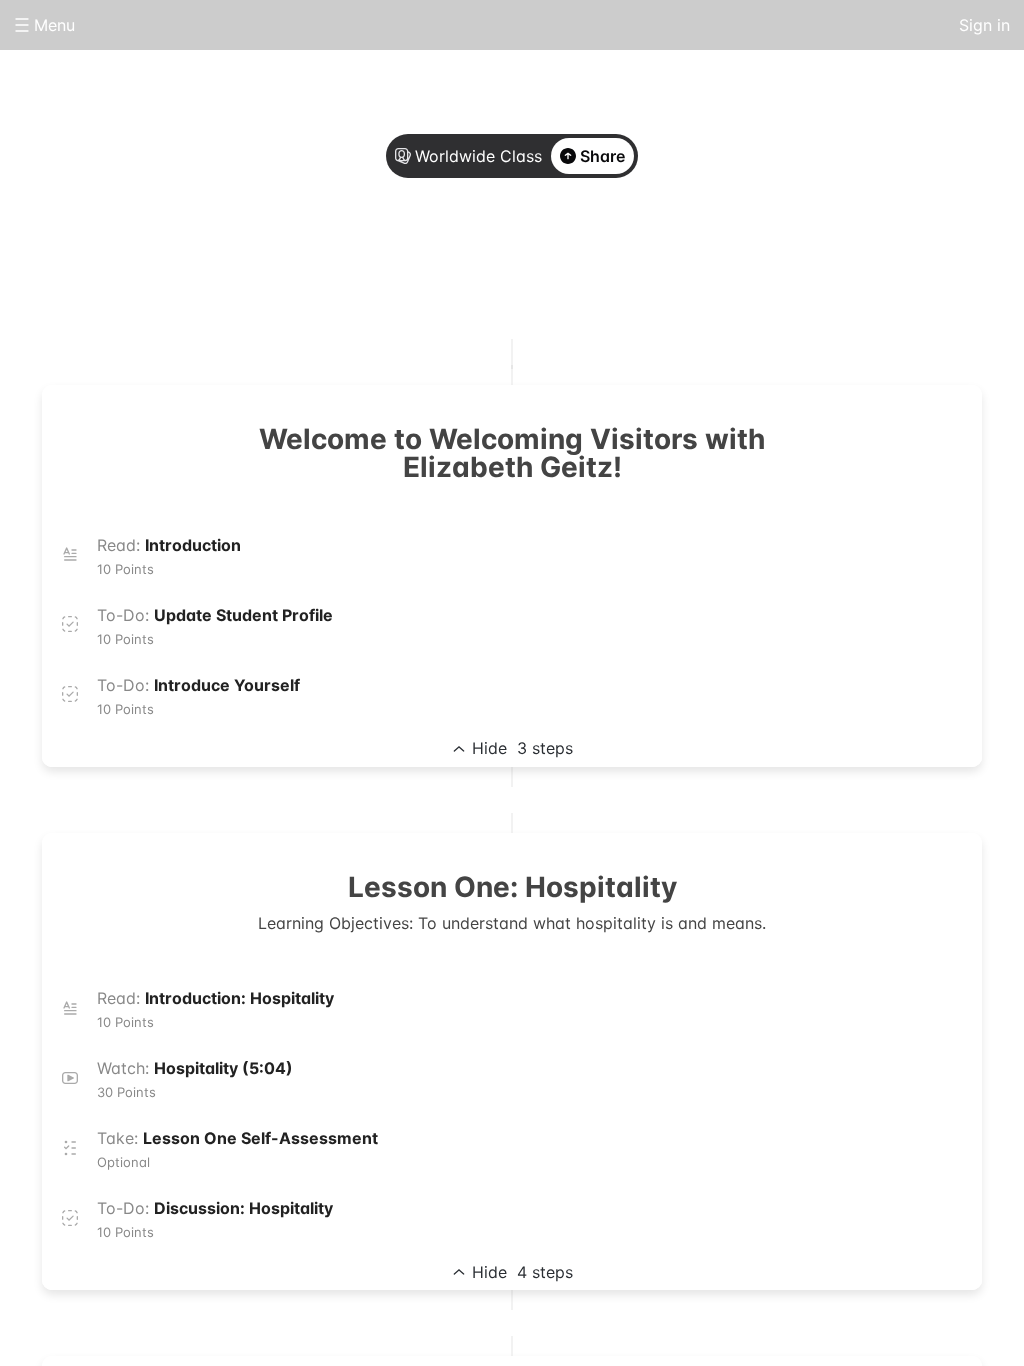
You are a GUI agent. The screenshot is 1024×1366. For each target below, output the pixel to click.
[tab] (432, 263)
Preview (592, 262)
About (432, 262)
